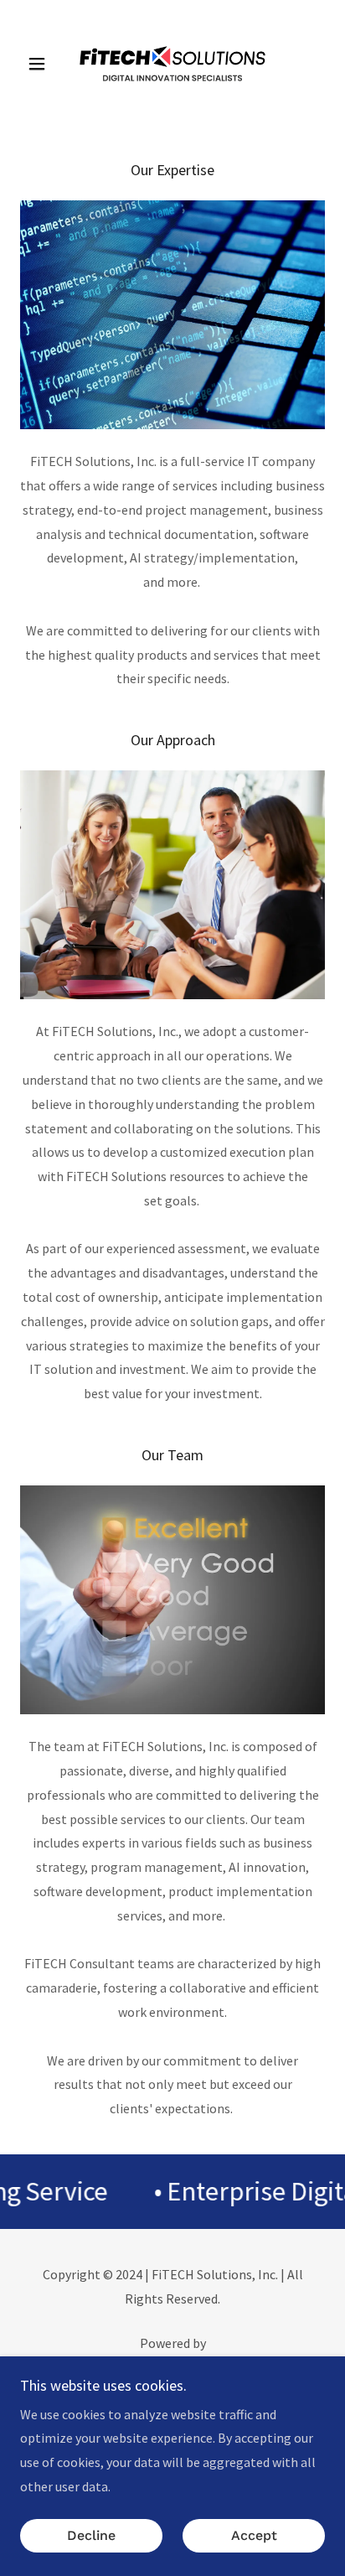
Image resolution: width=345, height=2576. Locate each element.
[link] (172, 64)
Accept (254, 2536)
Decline (91, 2536)
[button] (43, 64)
